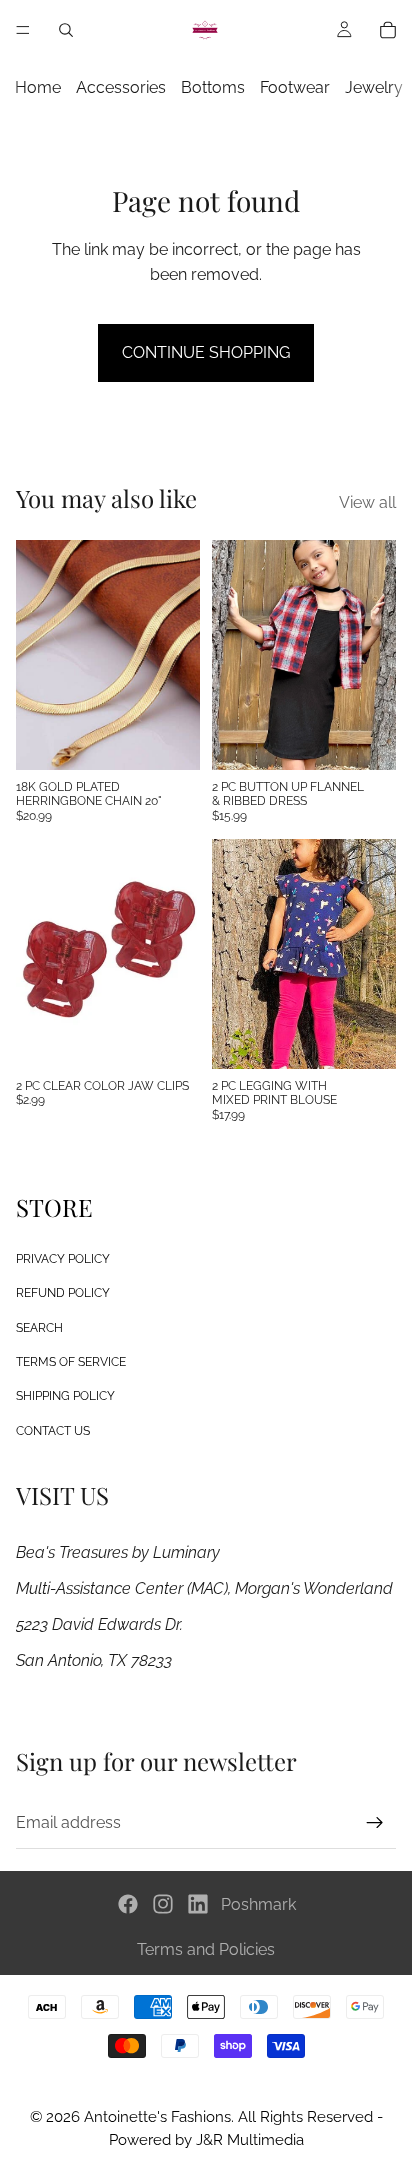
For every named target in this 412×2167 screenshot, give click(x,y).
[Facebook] (128, 1904)
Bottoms (213, 87)
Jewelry (374, 87)
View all (367, 502)
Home (38, 87)
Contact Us (53, 1430)
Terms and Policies (206, 1949)
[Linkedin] (198, 1904)
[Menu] (23, 30)
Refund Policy (63, 1293)
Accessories (121, 87)
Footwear (295, 87)
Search (39, 1327)
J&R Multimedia (250, 2140)
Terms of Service (71, 1362)
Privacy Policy (63, 1259)
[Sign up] (375, 1822)
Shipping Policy (65, 1396)
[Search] (66, 30)
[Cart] (388, 30)
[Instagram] (163, 1904)
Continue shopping (206, 352)
